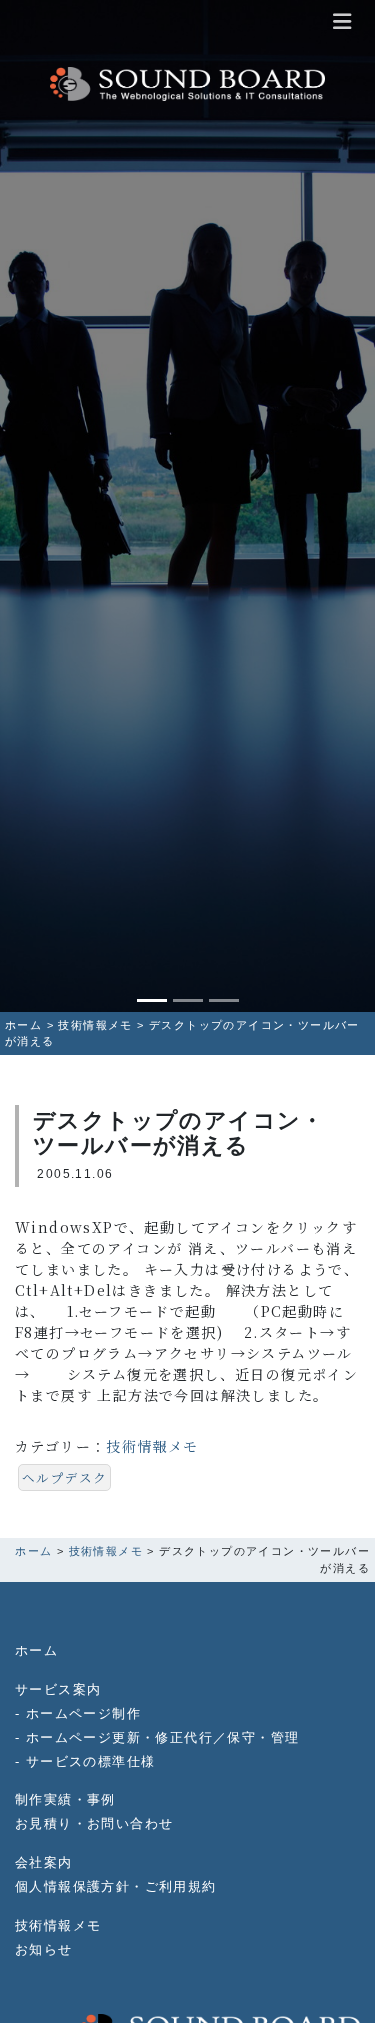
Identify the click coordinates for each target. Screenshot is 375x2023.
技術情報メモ (152, 1446)
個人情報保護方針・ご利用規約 (116, 1887)
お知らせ (44, 1950)
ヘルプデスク (64, 1477)
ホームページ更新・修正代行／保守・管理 (163, 1738)
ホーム (36, 1651)
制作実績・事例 (65, 1800)
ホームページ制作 (83, 1714)
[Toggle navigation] (341, 21)
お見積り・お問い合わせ (94, 1824)
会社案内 (44, 1863)
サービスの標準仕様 (91, 1762)
